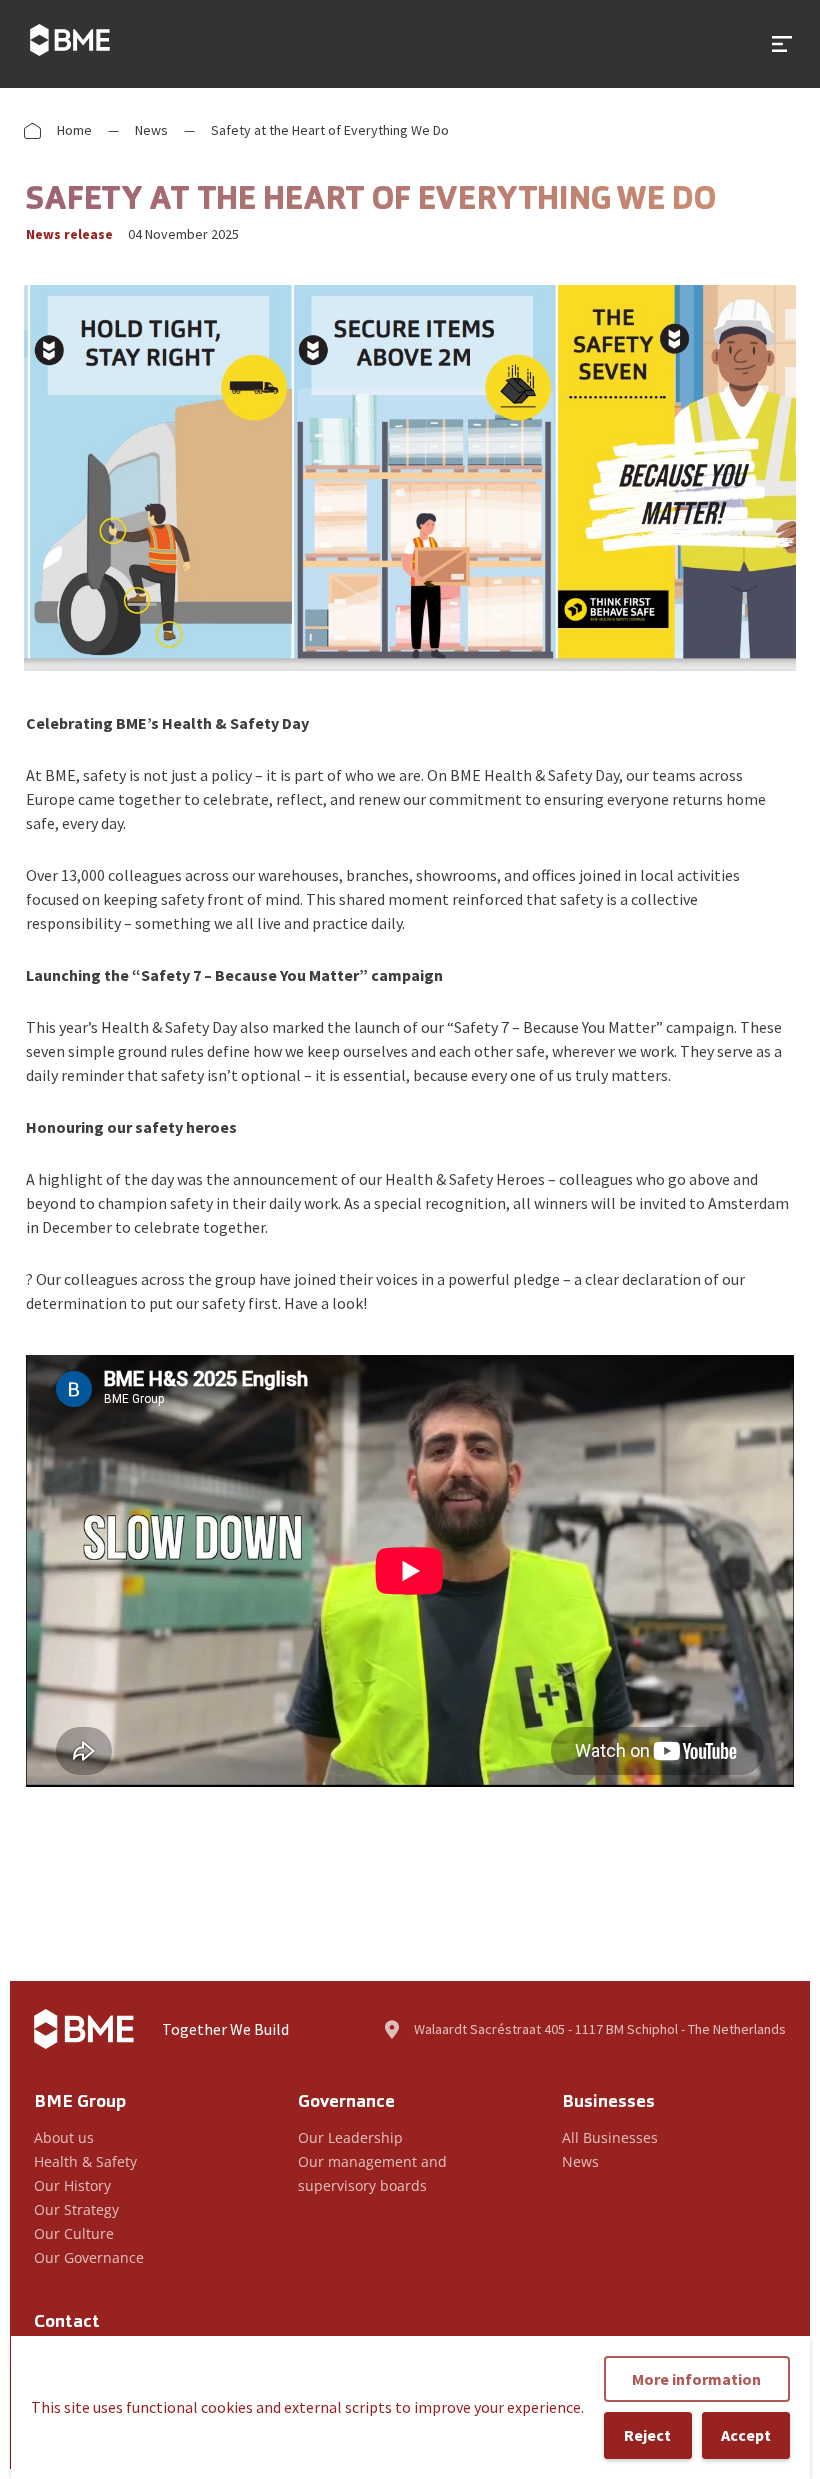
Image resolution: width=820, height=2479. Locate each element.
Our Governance (89, 2257)
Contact (67, 2323)
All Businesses (610, 2137)
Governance (346, 2103)
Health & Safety (85, 2161)
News (151, 130)
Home (74, 130)
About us (64, 2137)
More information (696, 2379)
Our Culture (74, 2233)
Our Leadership (350, 2137)
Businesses (608, 2103)
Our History (72, 2185)
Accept (746, 2435)
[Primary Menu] (782, 44)
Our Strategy (76, 2209)
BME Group (80, 2103)
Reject (647, 2435)
